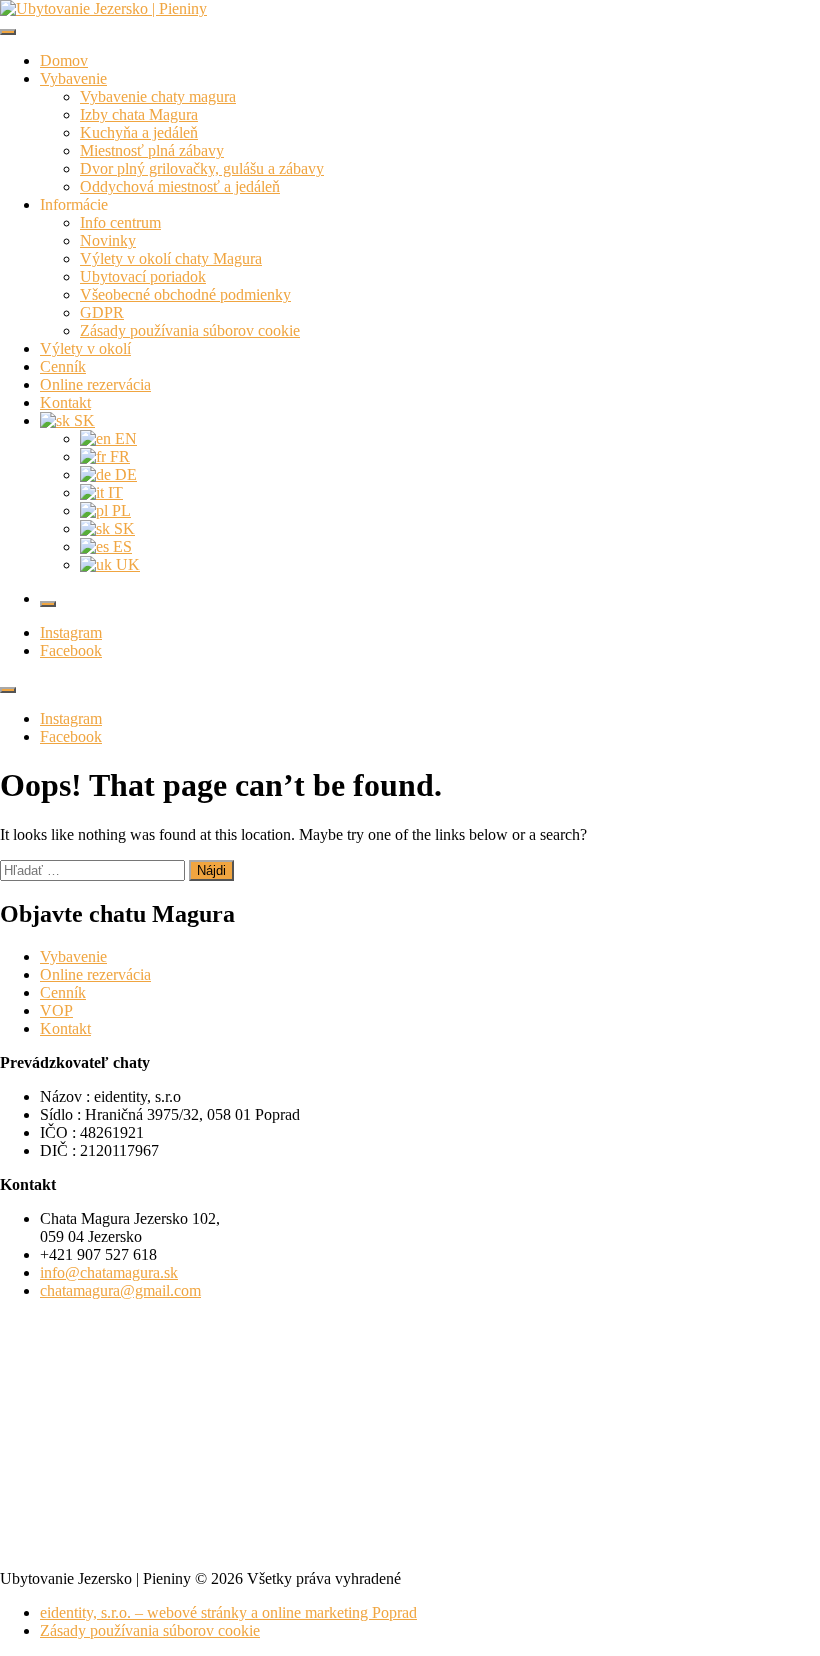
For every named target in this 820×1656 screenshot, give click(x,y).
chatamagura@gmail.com (120, 1290)
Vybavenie (73, 78)
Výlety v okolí (85, 348)
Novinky (108, 240)
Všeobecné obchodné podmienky (185, 294)
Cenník (63, 366)
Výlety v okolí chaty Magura (171, 258)
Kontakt (65, 402)
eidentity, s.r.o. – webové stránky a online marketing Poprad (228, 1612)
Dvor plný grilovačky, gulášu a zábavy (202, 168)
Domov (64, 60)
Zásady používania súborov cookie (190, 330)
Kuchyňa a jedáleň (139, 132)
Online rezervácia (95, 384)
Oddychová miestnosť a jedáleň (180, 186)
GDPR (102, 312)
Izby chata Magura (139, 114)
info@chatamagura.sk (109, 1272)
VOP (56, 1010)
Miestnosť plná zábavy (152, 150)
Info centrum (120, 222)
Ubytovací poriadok (143, 276)
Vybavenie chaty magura (158, 96)
